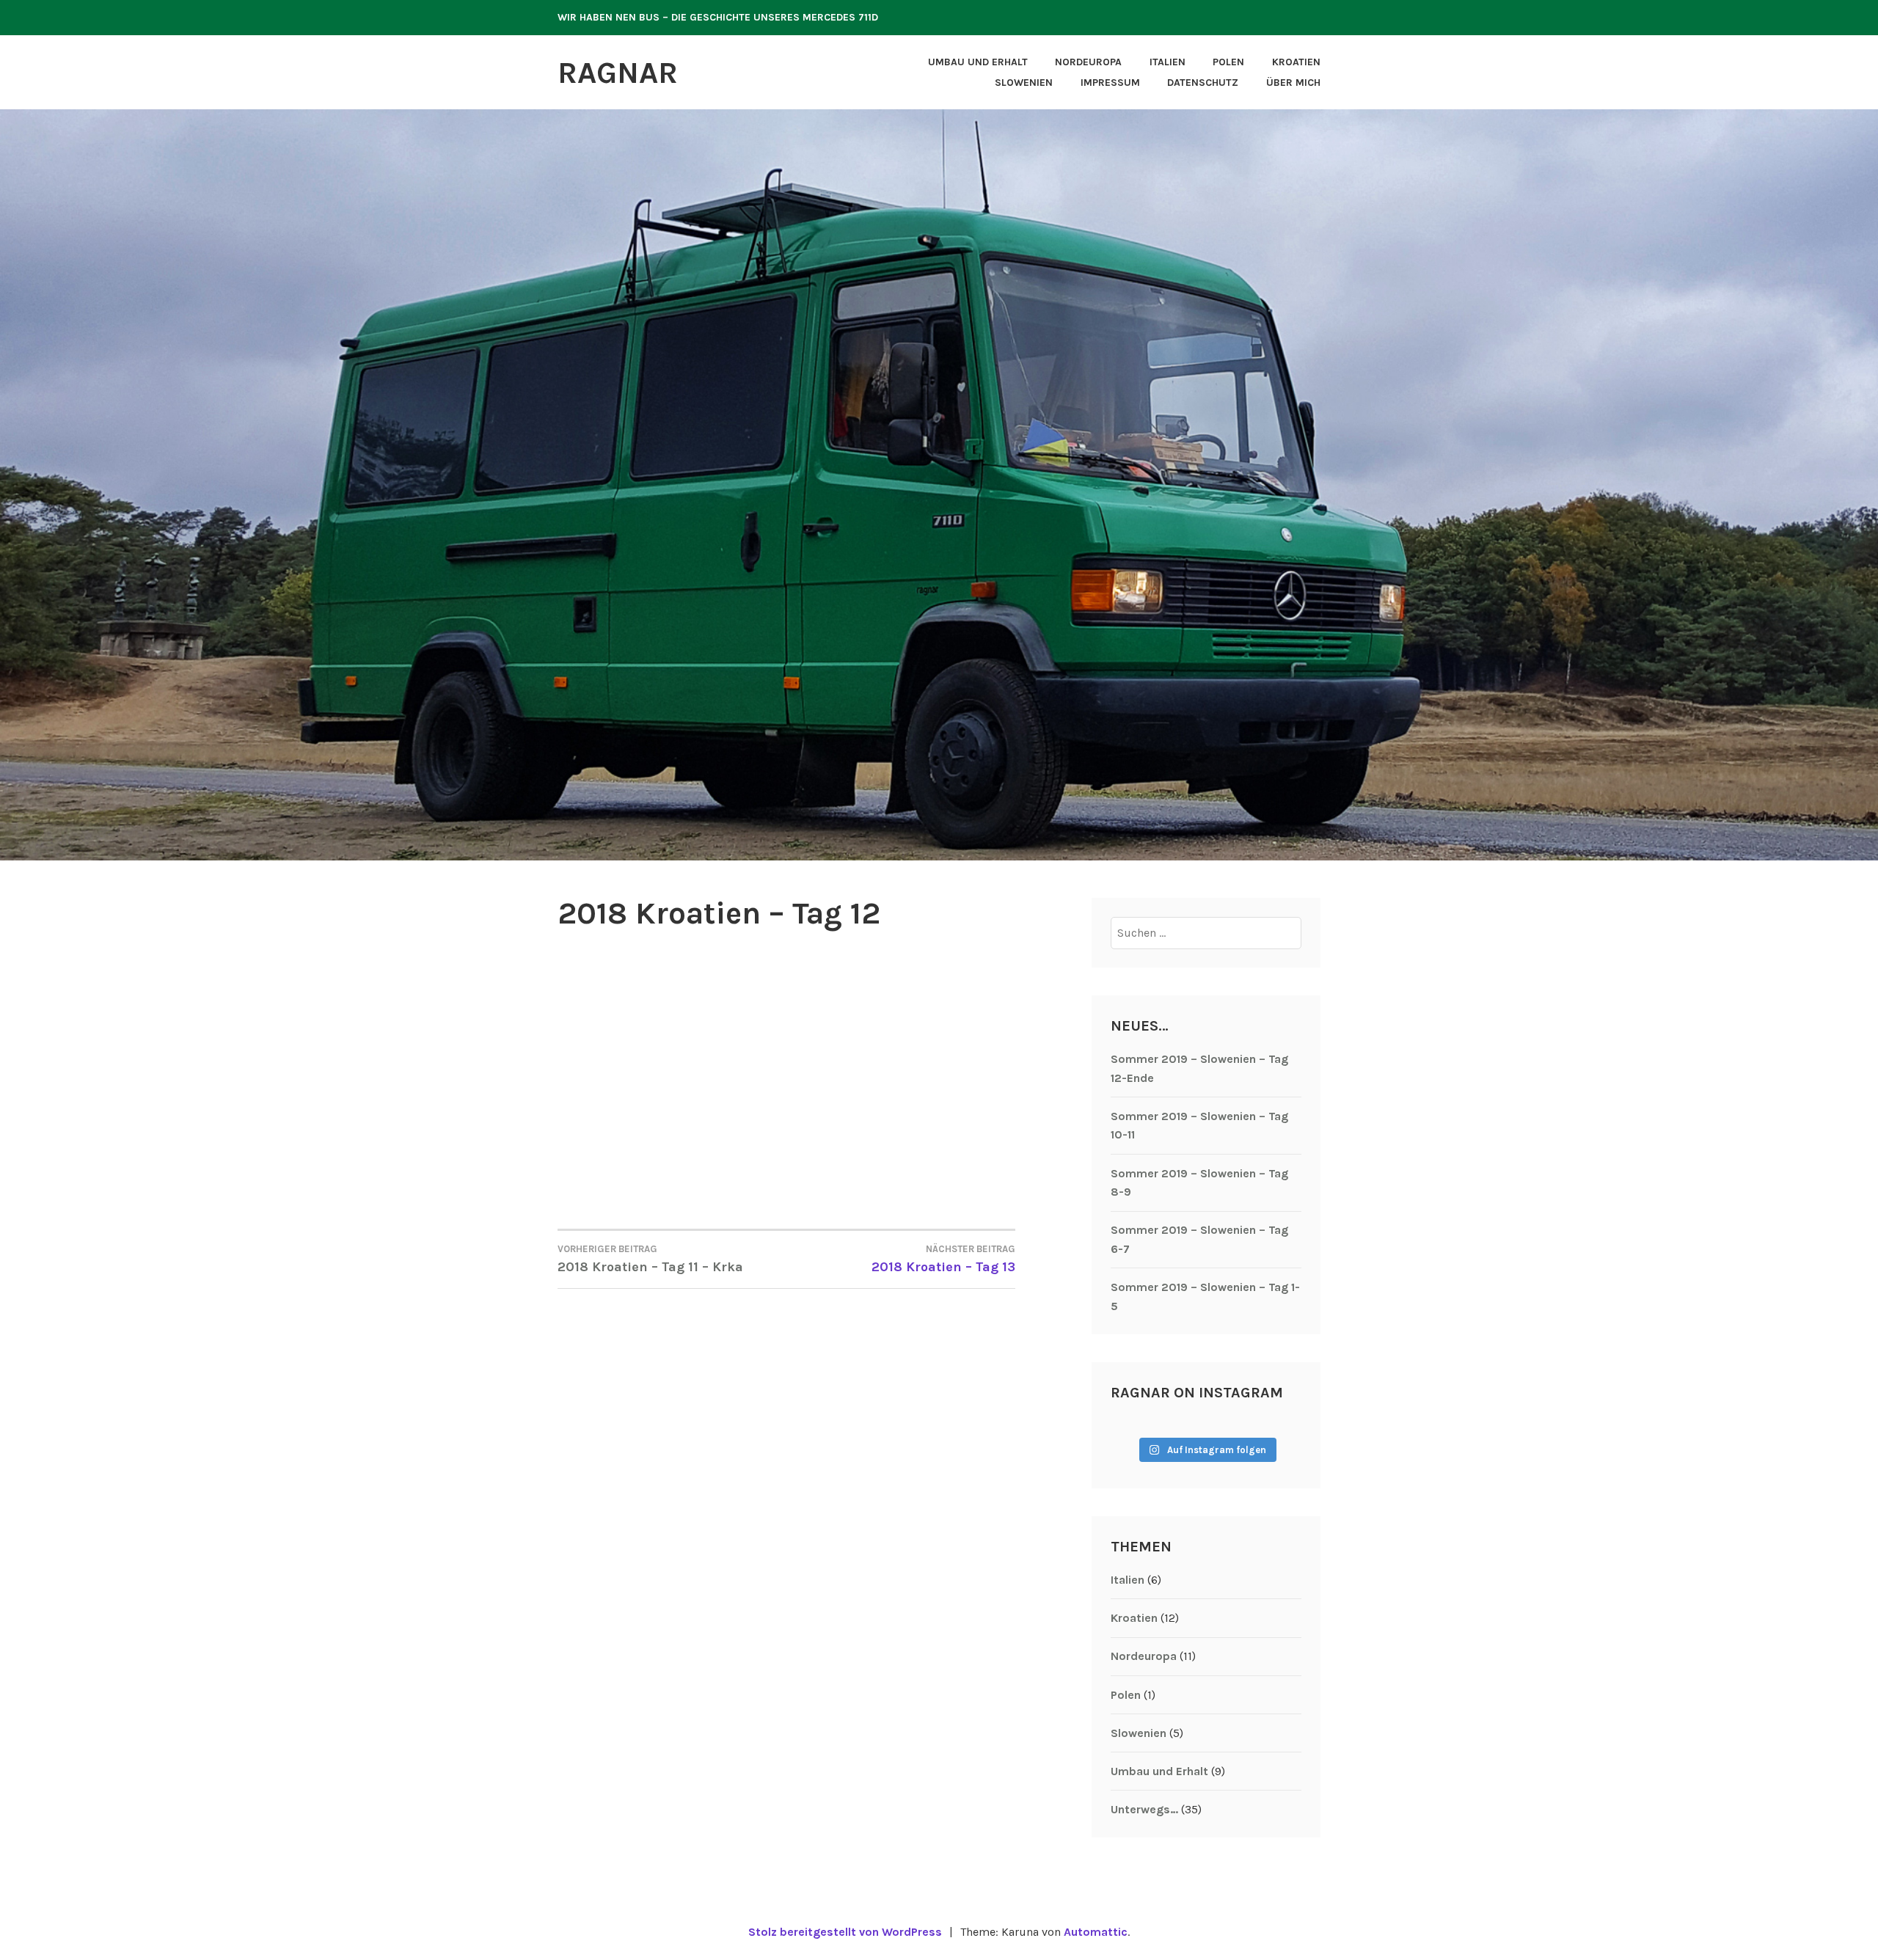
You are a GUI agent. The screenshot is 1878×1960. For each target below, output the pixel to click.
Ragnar (618, 73)
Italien (1168, 62)
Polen (1228, 62)
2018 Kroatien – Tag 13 (943, 1259)
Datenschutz (1203, 83)
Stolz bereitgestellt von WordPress (845, 1932)
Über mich (1293, 83)
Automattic (1096, 1932)
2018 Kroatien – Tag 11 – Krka (650, 1259)
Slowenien (1024, 83)
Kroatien (1296, 62)
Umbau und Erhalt (978, 62)
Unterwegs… (1144, 1809)
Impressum (1110, 83)
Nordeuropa (1088, 62)
